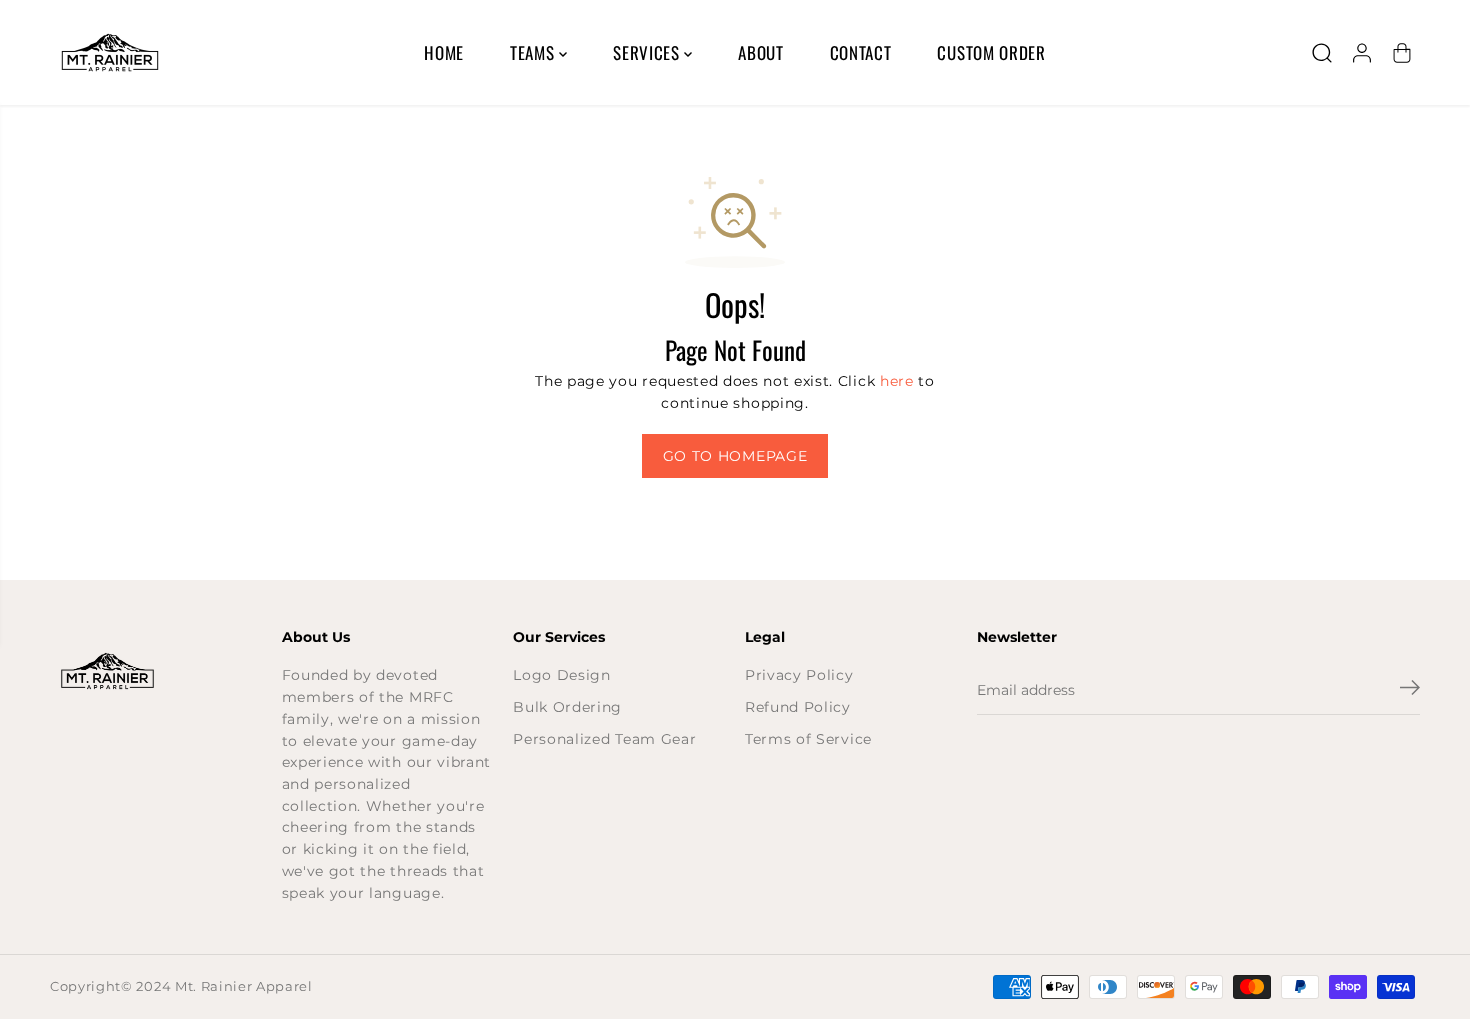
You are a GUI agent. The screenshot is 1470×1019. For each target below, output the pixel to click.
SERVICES (648, 52)
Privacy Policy (799, 675)
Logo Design (561, 675)
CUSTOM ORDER (991, 52)
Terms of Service (808, 739)
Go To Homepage (735, 456)
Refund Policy (798, 707)
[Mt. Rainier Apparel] (110, 52)
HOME (444, 52)
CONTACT (861, 52)
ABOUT (760, 52)
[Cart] (1402, 53)
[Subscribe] (1410, 690)
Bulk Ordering (567, 707)
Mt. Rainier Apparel (244, 986)
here (897, 381)
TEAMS (534, 52)
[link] (156, 670)
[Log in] (1362, 53)
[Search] (1322, 53)
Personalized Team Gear (604, 739)
